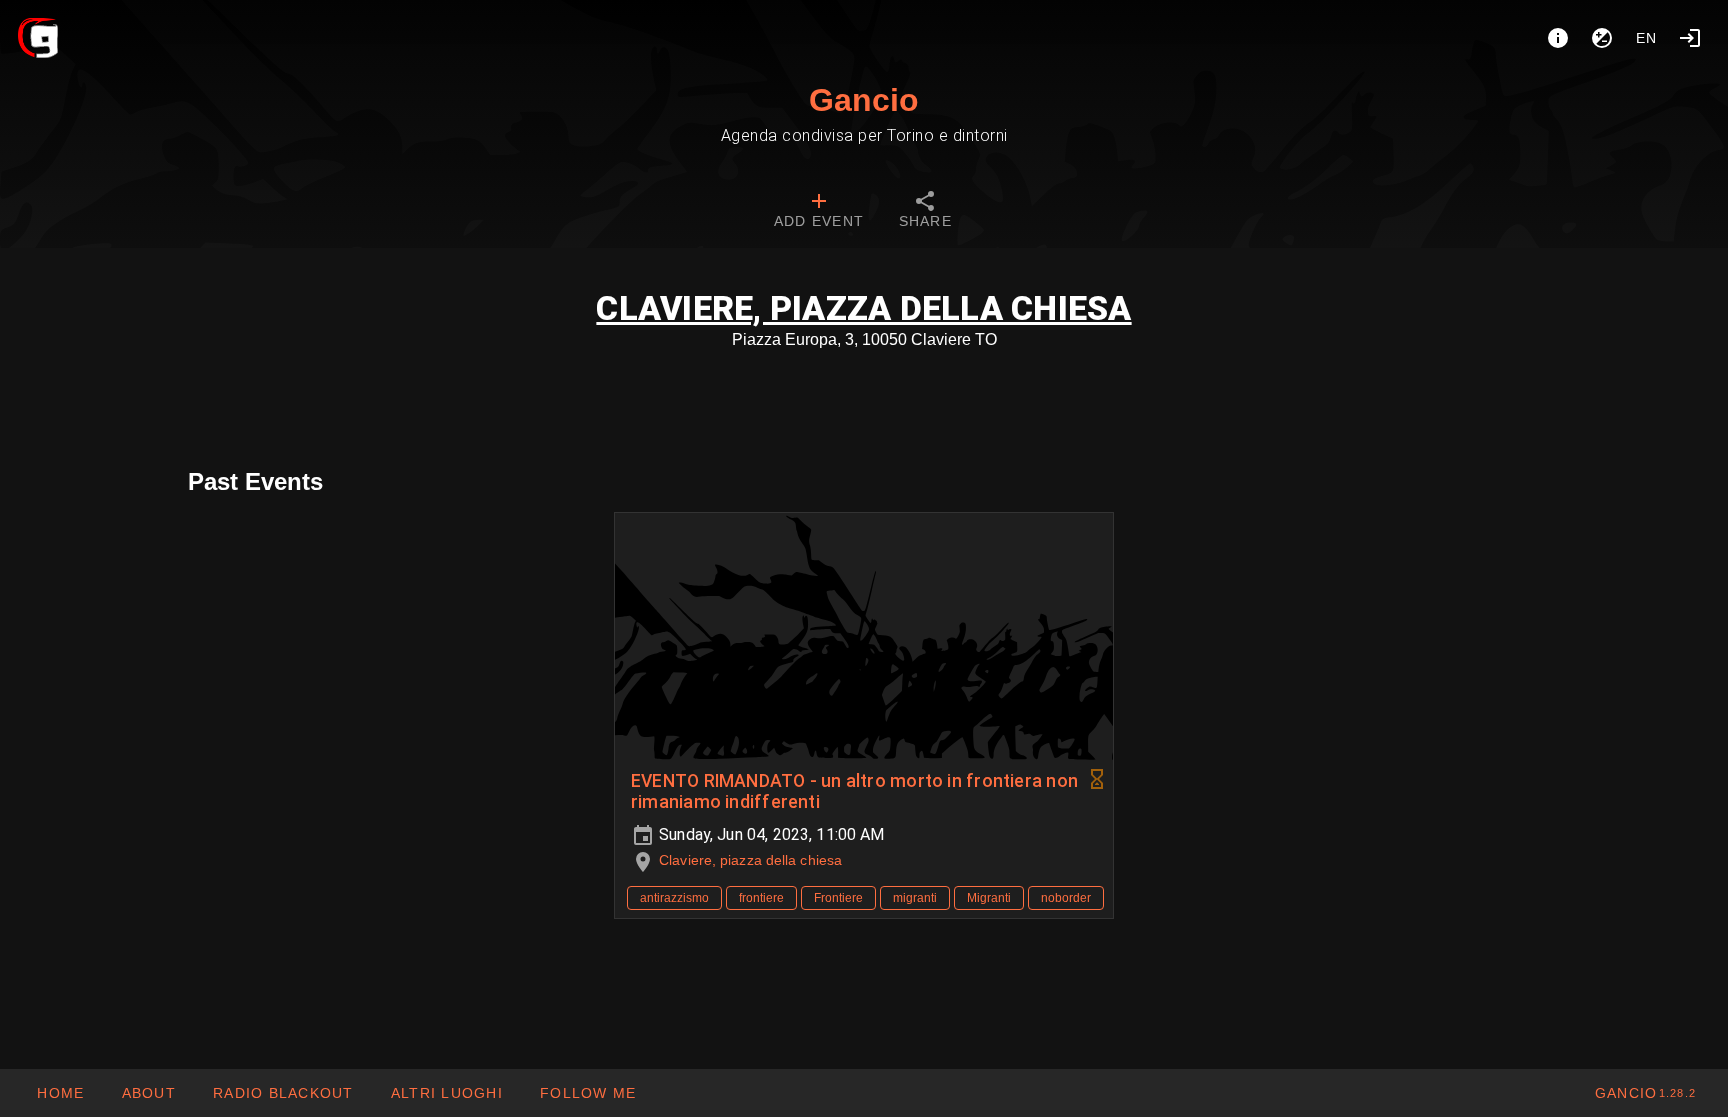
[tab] (819, 212)
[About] (1558, 38)
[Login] (1690, 38)
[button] (446, 1093)
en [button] (1647, 38)
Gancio (864, 100)
